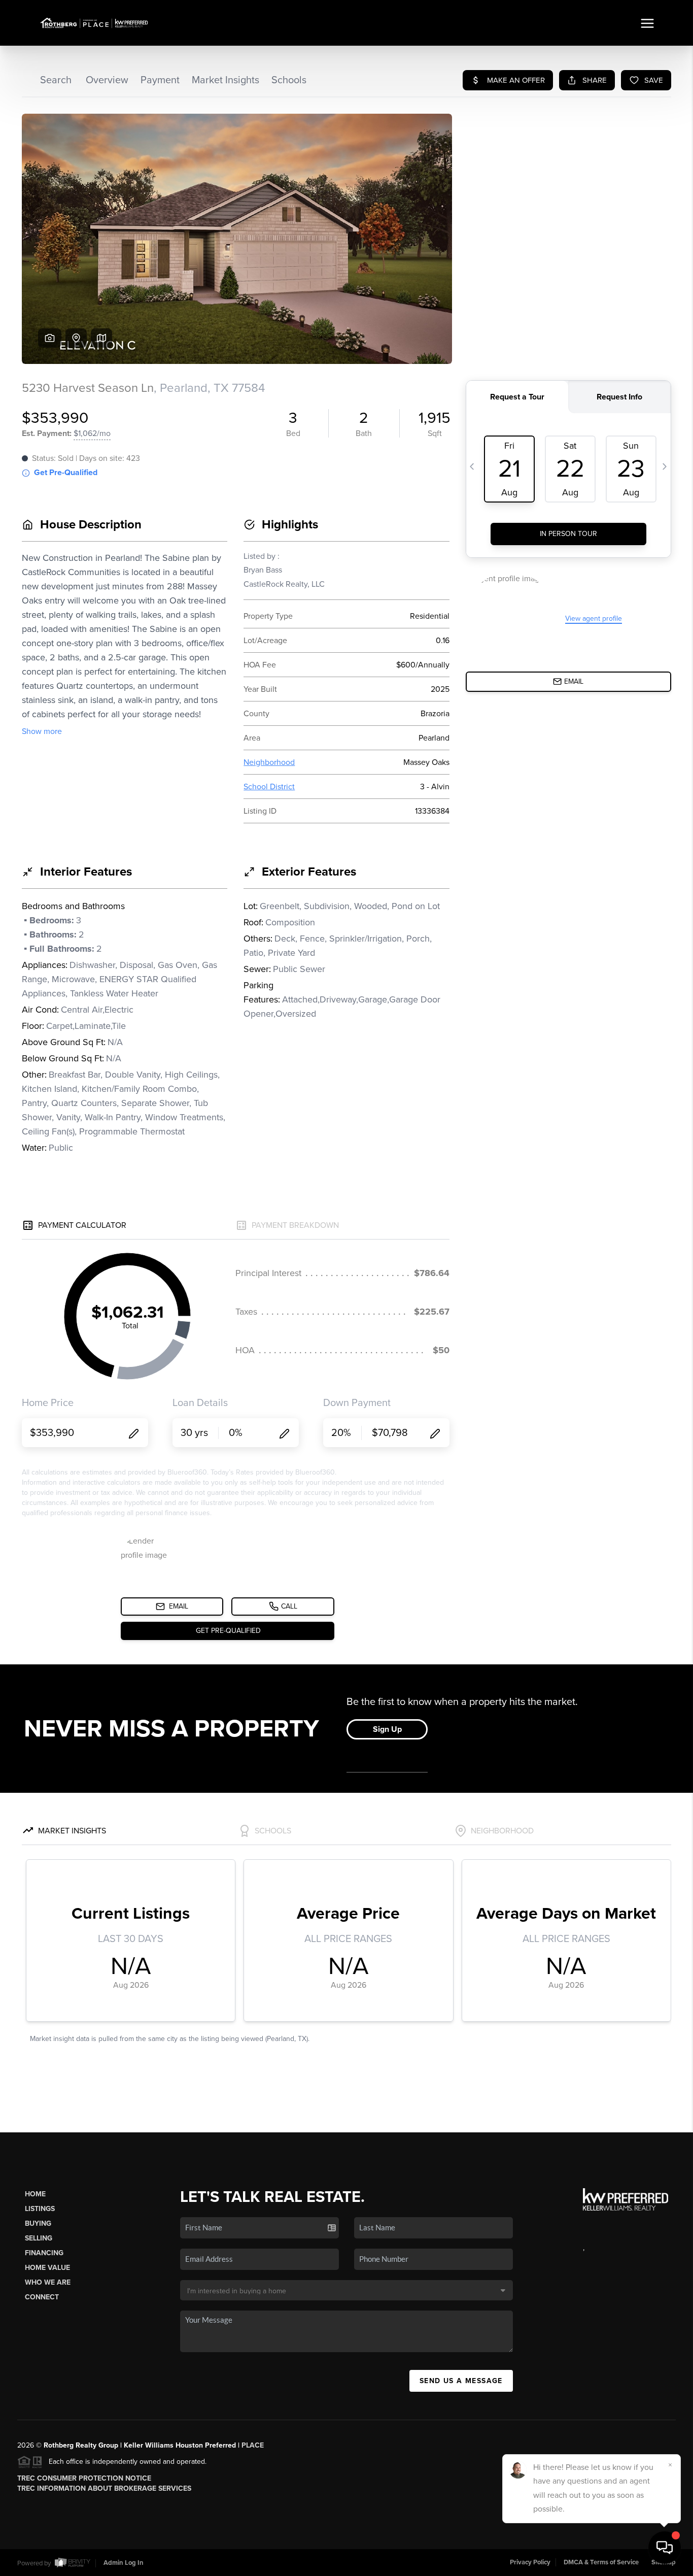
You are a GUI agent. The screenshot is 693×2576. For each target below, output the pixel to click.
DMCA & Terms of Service (601, 2562)
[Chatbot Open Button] (665, 2548)
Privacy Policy (530, 2562)
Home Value (47, 2268)
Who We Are (48, 2282)
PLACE (253, 2445)
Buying (38, 2223)
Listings (40, 2209)
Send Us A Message (461, 2381)
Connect (42, 2297)
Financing (44, 2253)
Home (35, 2194)
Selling (39, 2238)
